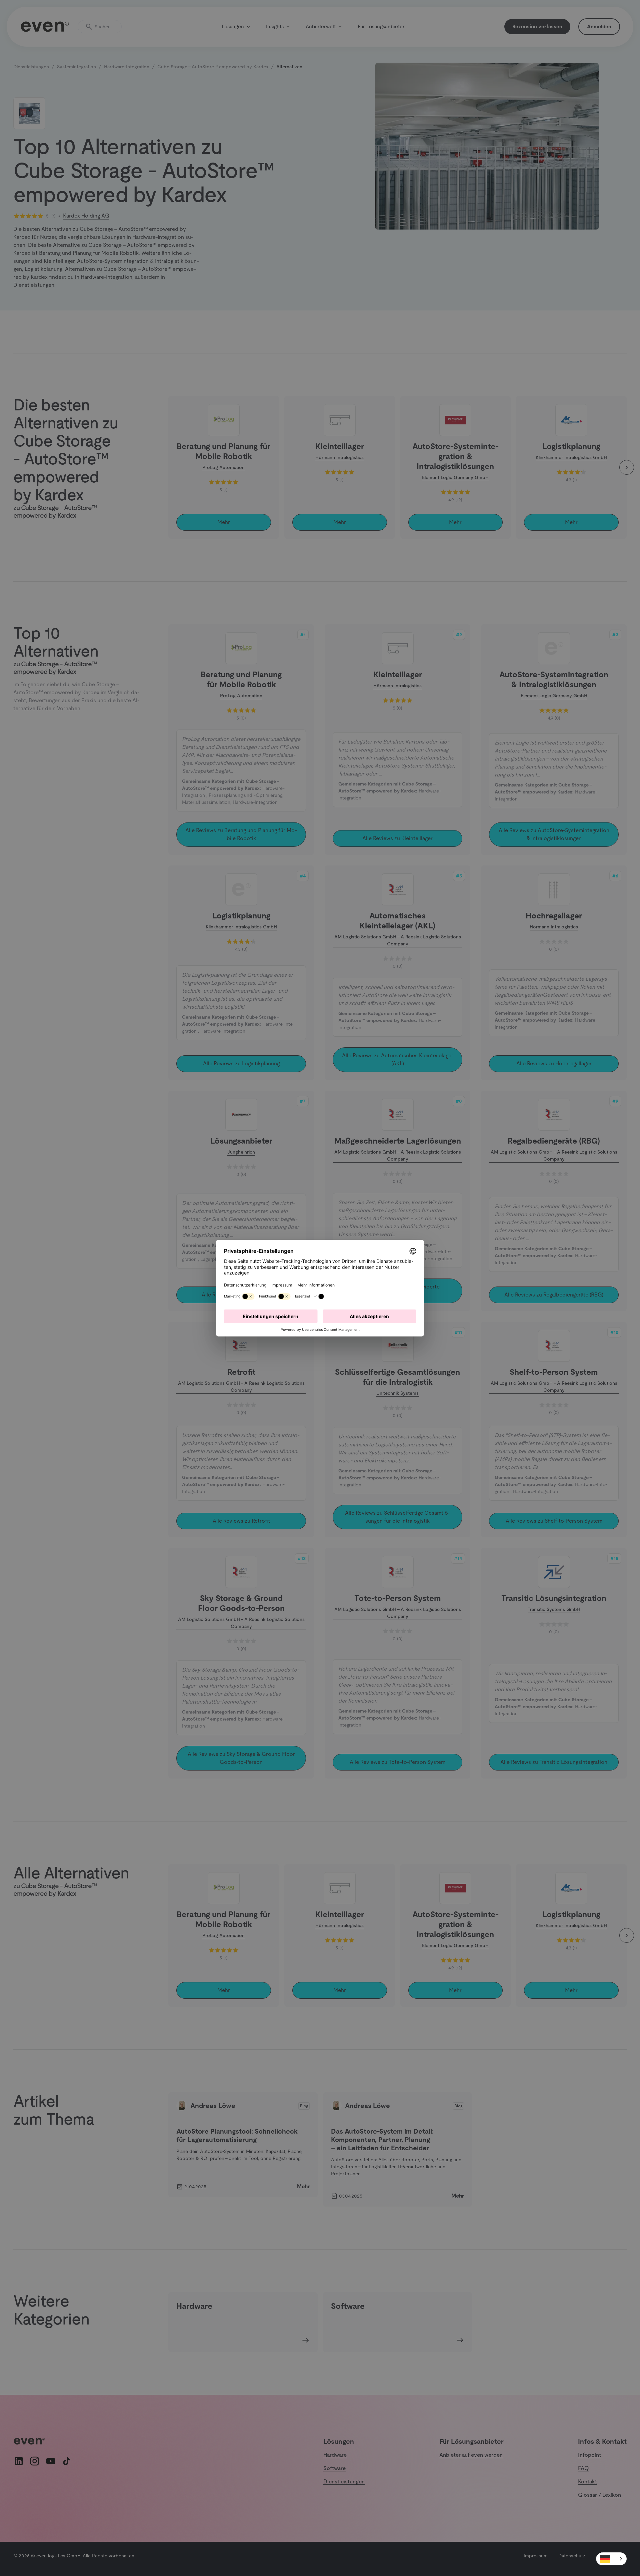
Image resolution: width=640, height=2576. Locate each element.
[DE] (611, 2559)
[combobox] (611, 2559)
